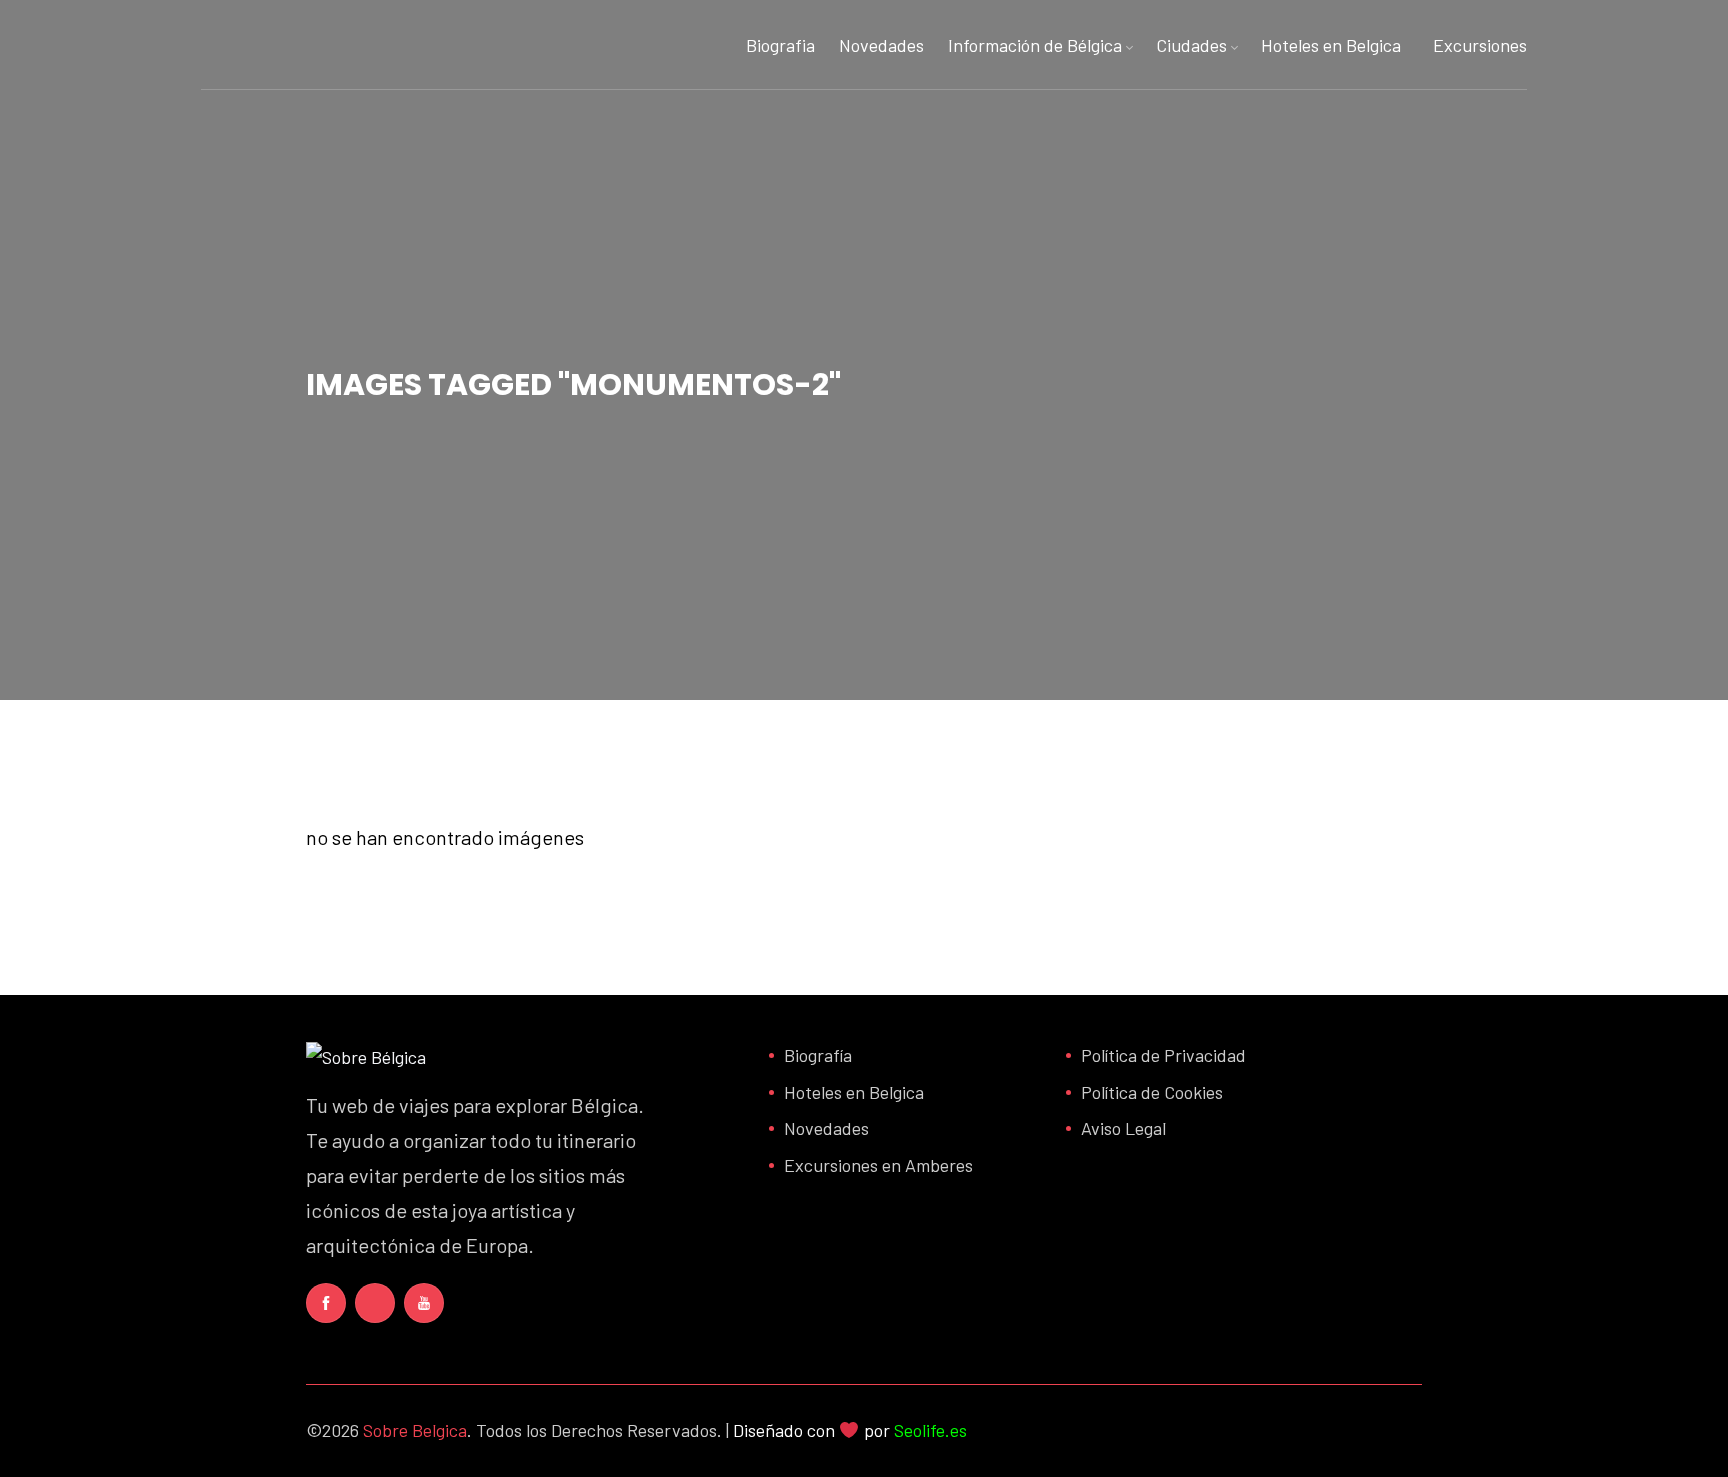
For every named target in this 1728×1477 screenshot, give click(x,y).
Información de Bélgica (1035, 45)
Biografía (818, 1055)
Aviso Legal (1123, 1128)
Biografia (780, 45)
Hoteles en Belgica (1331, 45)
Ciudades (1191, 45)
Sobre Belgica (415, 1430)
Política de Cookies (1152, 1092)
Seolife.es (930, 1430)
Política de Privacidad (1163, 1055)
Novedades (881, 45)
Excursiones (1480, 45)
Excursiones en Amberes (878, 1165)
